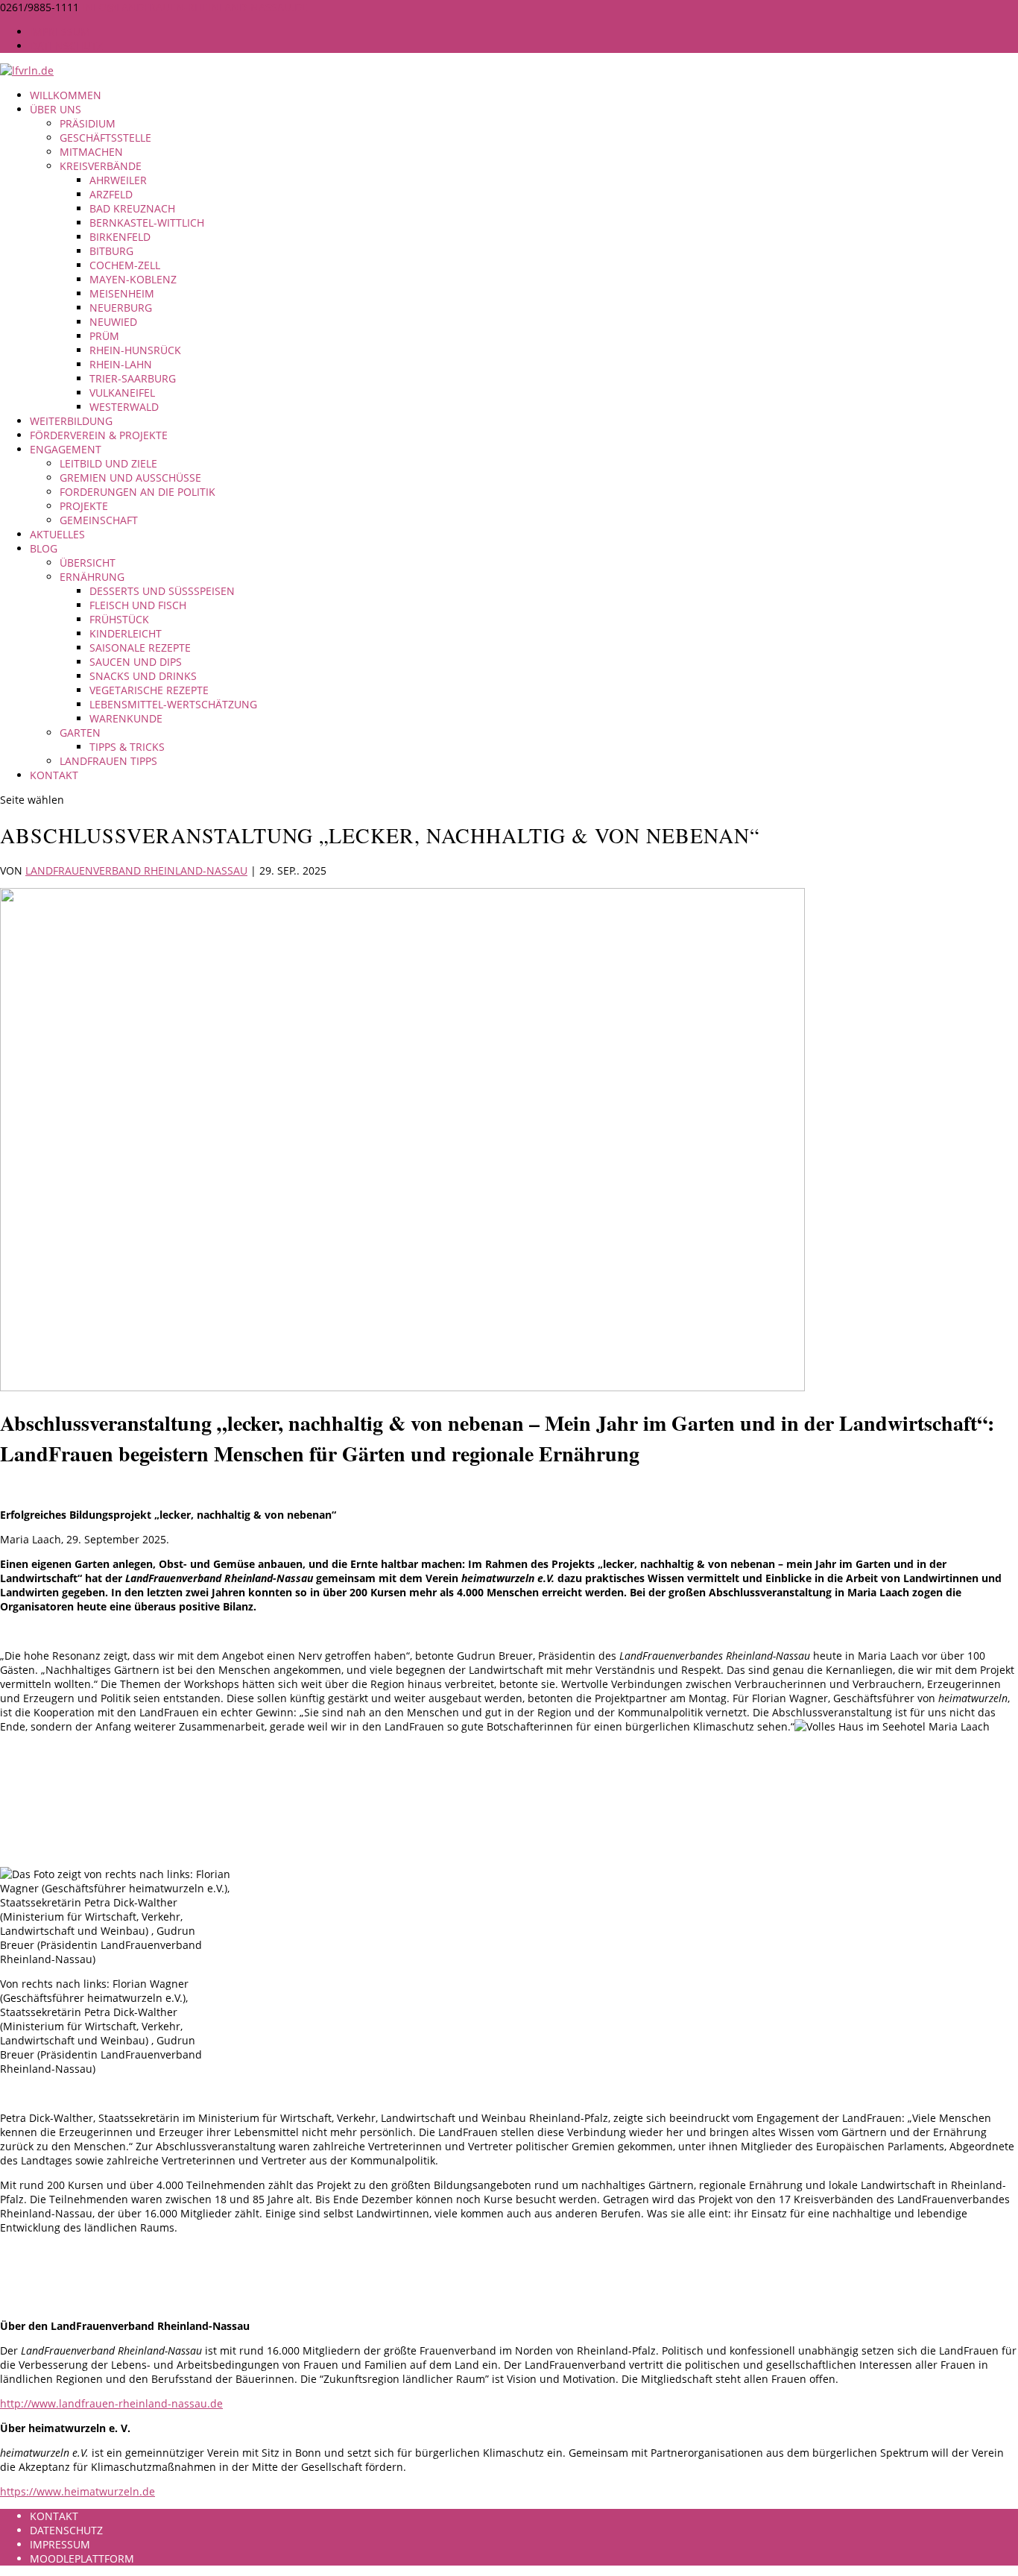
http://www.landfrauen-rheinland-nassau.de (111, 2403)
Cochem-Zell (125, 265)
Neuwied (113, 322)
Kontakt (54, 775)
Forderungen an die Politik (137, 492)
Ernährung (92, 577)
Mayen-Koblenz (133, 279)
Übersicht (88, 563)
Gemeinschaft (99, 520)
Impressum (60, 32)
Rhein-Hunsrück (135, 350)
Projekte (84, 506)
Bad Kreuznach (132, 208)
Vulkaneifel (122, 393)
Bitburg (111, 251)
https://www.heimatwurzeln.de (78, 2491)
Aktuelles (57, 534)
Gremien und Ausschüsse (130, 478)
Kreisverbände (101, 166)
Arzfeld (111, 194)
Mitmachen (91, 152)
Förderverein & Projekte (99, 435)
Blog (44, 548)
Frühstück (119, 619)
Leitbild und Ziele (108, 463)
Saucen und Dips (136, 662)
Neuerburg (121, 308)
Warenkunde (126, 718)
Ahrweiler (118, 180)
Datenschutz (66, 46)
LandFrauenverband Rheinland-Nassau (136, 870)
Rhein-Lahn (121, 364)
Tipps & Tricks (127, 747)
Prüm (104, 336)
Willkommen (66, 95)
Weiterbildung (71, 421)
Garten (80, 733)
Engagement (66, 449)
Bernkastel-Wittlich (147, 223)
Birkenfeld (120, 237)
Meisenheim (122, 293)
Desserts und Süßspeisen (162, 591)
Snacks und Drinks (143, 676)
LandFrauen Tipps (108, 761)
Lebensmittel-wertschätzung (173, 704)
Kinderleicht (126, 633)
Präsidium (88, 123)
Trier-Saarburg (133, 378)
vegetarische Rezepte (149, 690)
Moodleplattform (82, 2558)
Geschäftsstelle (105, 138)
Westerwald (124, 407)
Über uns (56, 109)
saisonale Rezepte (140, 648)
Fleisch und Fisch (138, 605)
